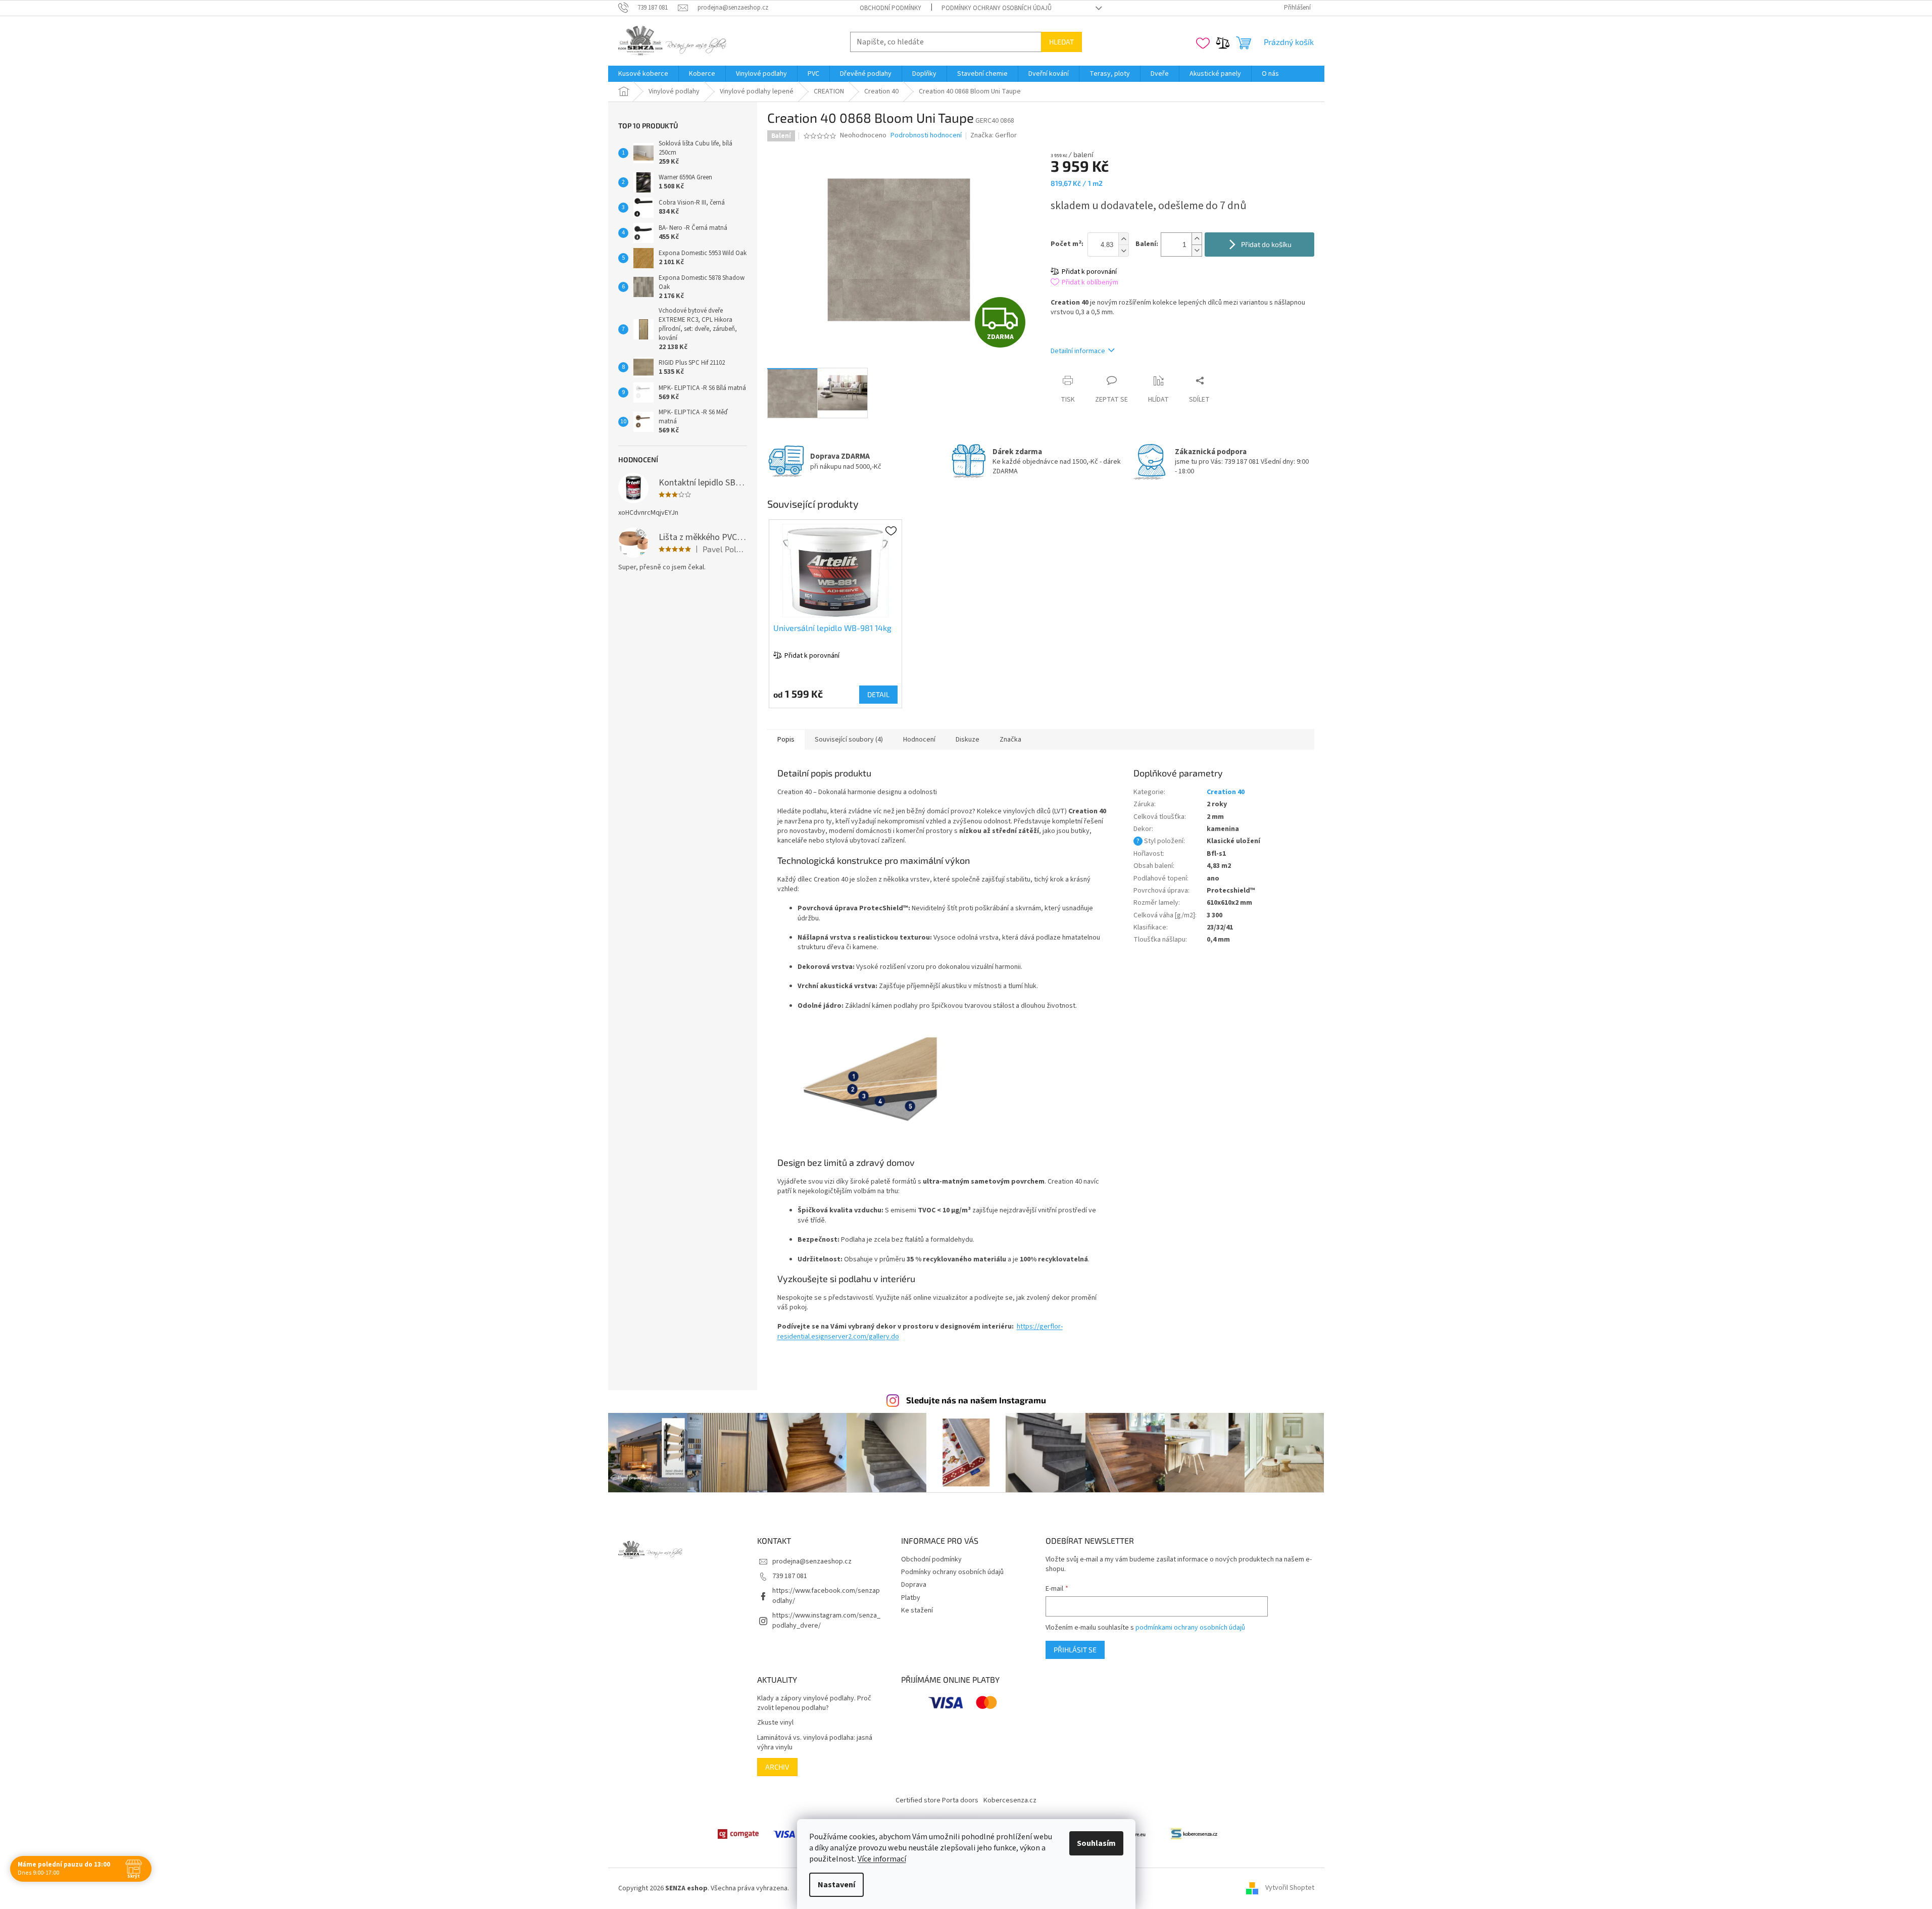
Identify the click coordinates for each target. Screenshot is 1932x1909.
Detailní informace (1078, 351)
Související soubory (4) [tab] (849, 740)
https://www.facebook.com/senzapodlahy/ (826, 1596)
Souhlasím (1096, 1843)
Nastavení (836, 1885)
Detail (878, 694)
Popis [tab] (786, 740)
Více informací (882, 1859)
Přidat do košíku (1266, 244)
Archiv (777, 1767)
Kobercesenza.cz (1010, 1800)
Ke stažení (917, 1610)
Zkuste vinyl (775, 1723)
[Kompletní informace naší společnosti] (1194, 1834)
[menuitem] (643, 74)
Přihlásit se (1075, 1650)
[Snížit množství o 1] (1197, 250)
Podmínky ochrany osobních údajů (997, 8)
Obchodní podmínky (890, 8)
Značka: (994, 135)
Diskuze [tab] (968, 740)
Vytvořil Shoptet (1290, 1888)
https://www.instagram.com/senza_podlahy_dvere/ (826, 1620)
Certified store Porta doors (937, 1800)
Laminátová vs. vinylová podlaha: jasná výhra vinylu (815, 1743)
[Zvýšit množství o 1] (1197, 239)
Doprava (914, 1585)
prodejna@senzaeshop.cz (812, 1561)
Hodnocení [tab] (919, 740)
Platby (911, 1598)
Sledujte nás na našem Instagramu (976, 1400)
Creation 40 (1226, 792)
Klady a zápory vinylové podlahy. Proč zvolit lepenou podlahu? (814, 1703)
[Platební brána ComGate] (738, 1834)
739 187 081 (790, 1576)
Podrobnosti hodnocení (926, 136)
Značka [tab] (1010, 740)
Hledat (1061, 42)
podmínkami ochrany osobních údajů (1190, 1628)
